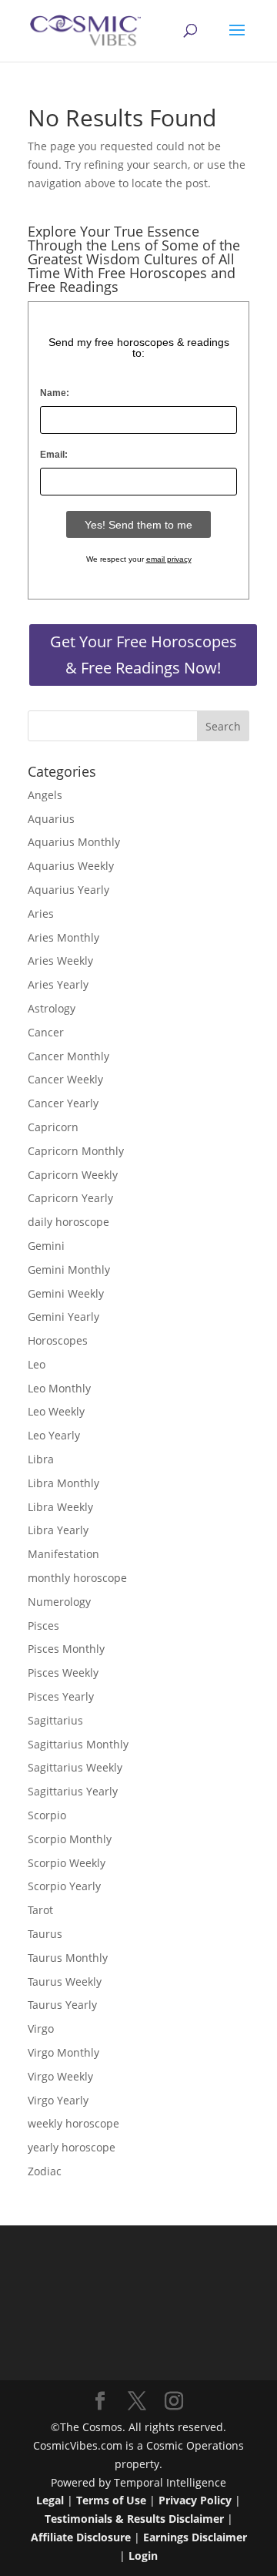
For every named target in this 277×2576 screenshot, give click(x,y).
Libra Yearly (58, 1530)
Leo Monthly (59, 1388)
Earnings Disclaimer (195, 2537)
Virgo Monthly (63, 2052)
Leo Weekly (56, 1411)
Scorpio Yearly (64, 1886)
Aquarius (51, 819)
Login (143, 2556)
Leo (37, 1364)
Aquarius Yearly (68, 890)
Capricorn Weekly (73, 1175)
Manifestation (63, 1554)
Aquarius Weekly (71, 866)
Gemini (46, 1246)
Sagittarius (55, 1720)
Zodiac (45, 2171)
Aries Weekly (60, 961)
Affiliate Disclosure (81, 2537)
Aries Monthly (63, 937)
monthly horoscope (77, 1578)
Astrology (52, 1008)
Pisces (43, 1626)
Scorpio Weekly (67, 1863)
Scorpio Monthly (70, 1839)
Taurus (45, 1934)
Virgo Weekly (60, 2076)
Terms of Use (111, 2500)
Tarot (40, 1910)
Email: (54, 455)
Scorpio (47, 1815)
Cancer (46, 1032)
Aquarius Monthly (74, 842)
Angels (45, 795)
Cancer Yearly (63, 1103)
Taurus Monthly (68, 1958)
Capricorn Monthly (76, 1151)
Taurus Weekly (65, 1982)
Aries (41, 914)
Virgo (41, 2029)
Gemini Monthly (69, 1270)
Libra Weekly (60, 1507)
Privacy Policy (195, 2500)
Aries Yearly (58, 984)
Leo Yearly (54, 1435)
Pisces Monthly (66, 1649)
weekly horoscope (73, 2123)
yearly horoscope (72, 2147)
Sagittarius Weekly (75, 1767)
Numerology (59, 1602)
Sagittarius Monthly (78, 1744)
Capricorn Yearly (70, 1198)
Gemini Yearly (63, 1317)
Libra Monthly (63, 1483)
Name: (55, 393)
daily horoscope (68, 1222)
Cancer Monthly (68, 1056)
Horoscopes (58, 1340)
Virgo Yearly (58, 2100)
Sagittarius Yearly (73, 1791)
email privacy (169, 559)
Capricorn (53, 1127)
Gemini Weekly (66, 1293)
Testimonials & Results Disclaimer (134, 2519)
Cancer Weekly (65, 1079)
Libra (41, 1459)
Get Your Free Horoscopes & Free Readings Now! (144, 655)
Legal (50, 2500)
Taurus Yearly (62, 2005)
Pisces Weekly (63, 1673)
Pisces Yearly (61, 1696)
